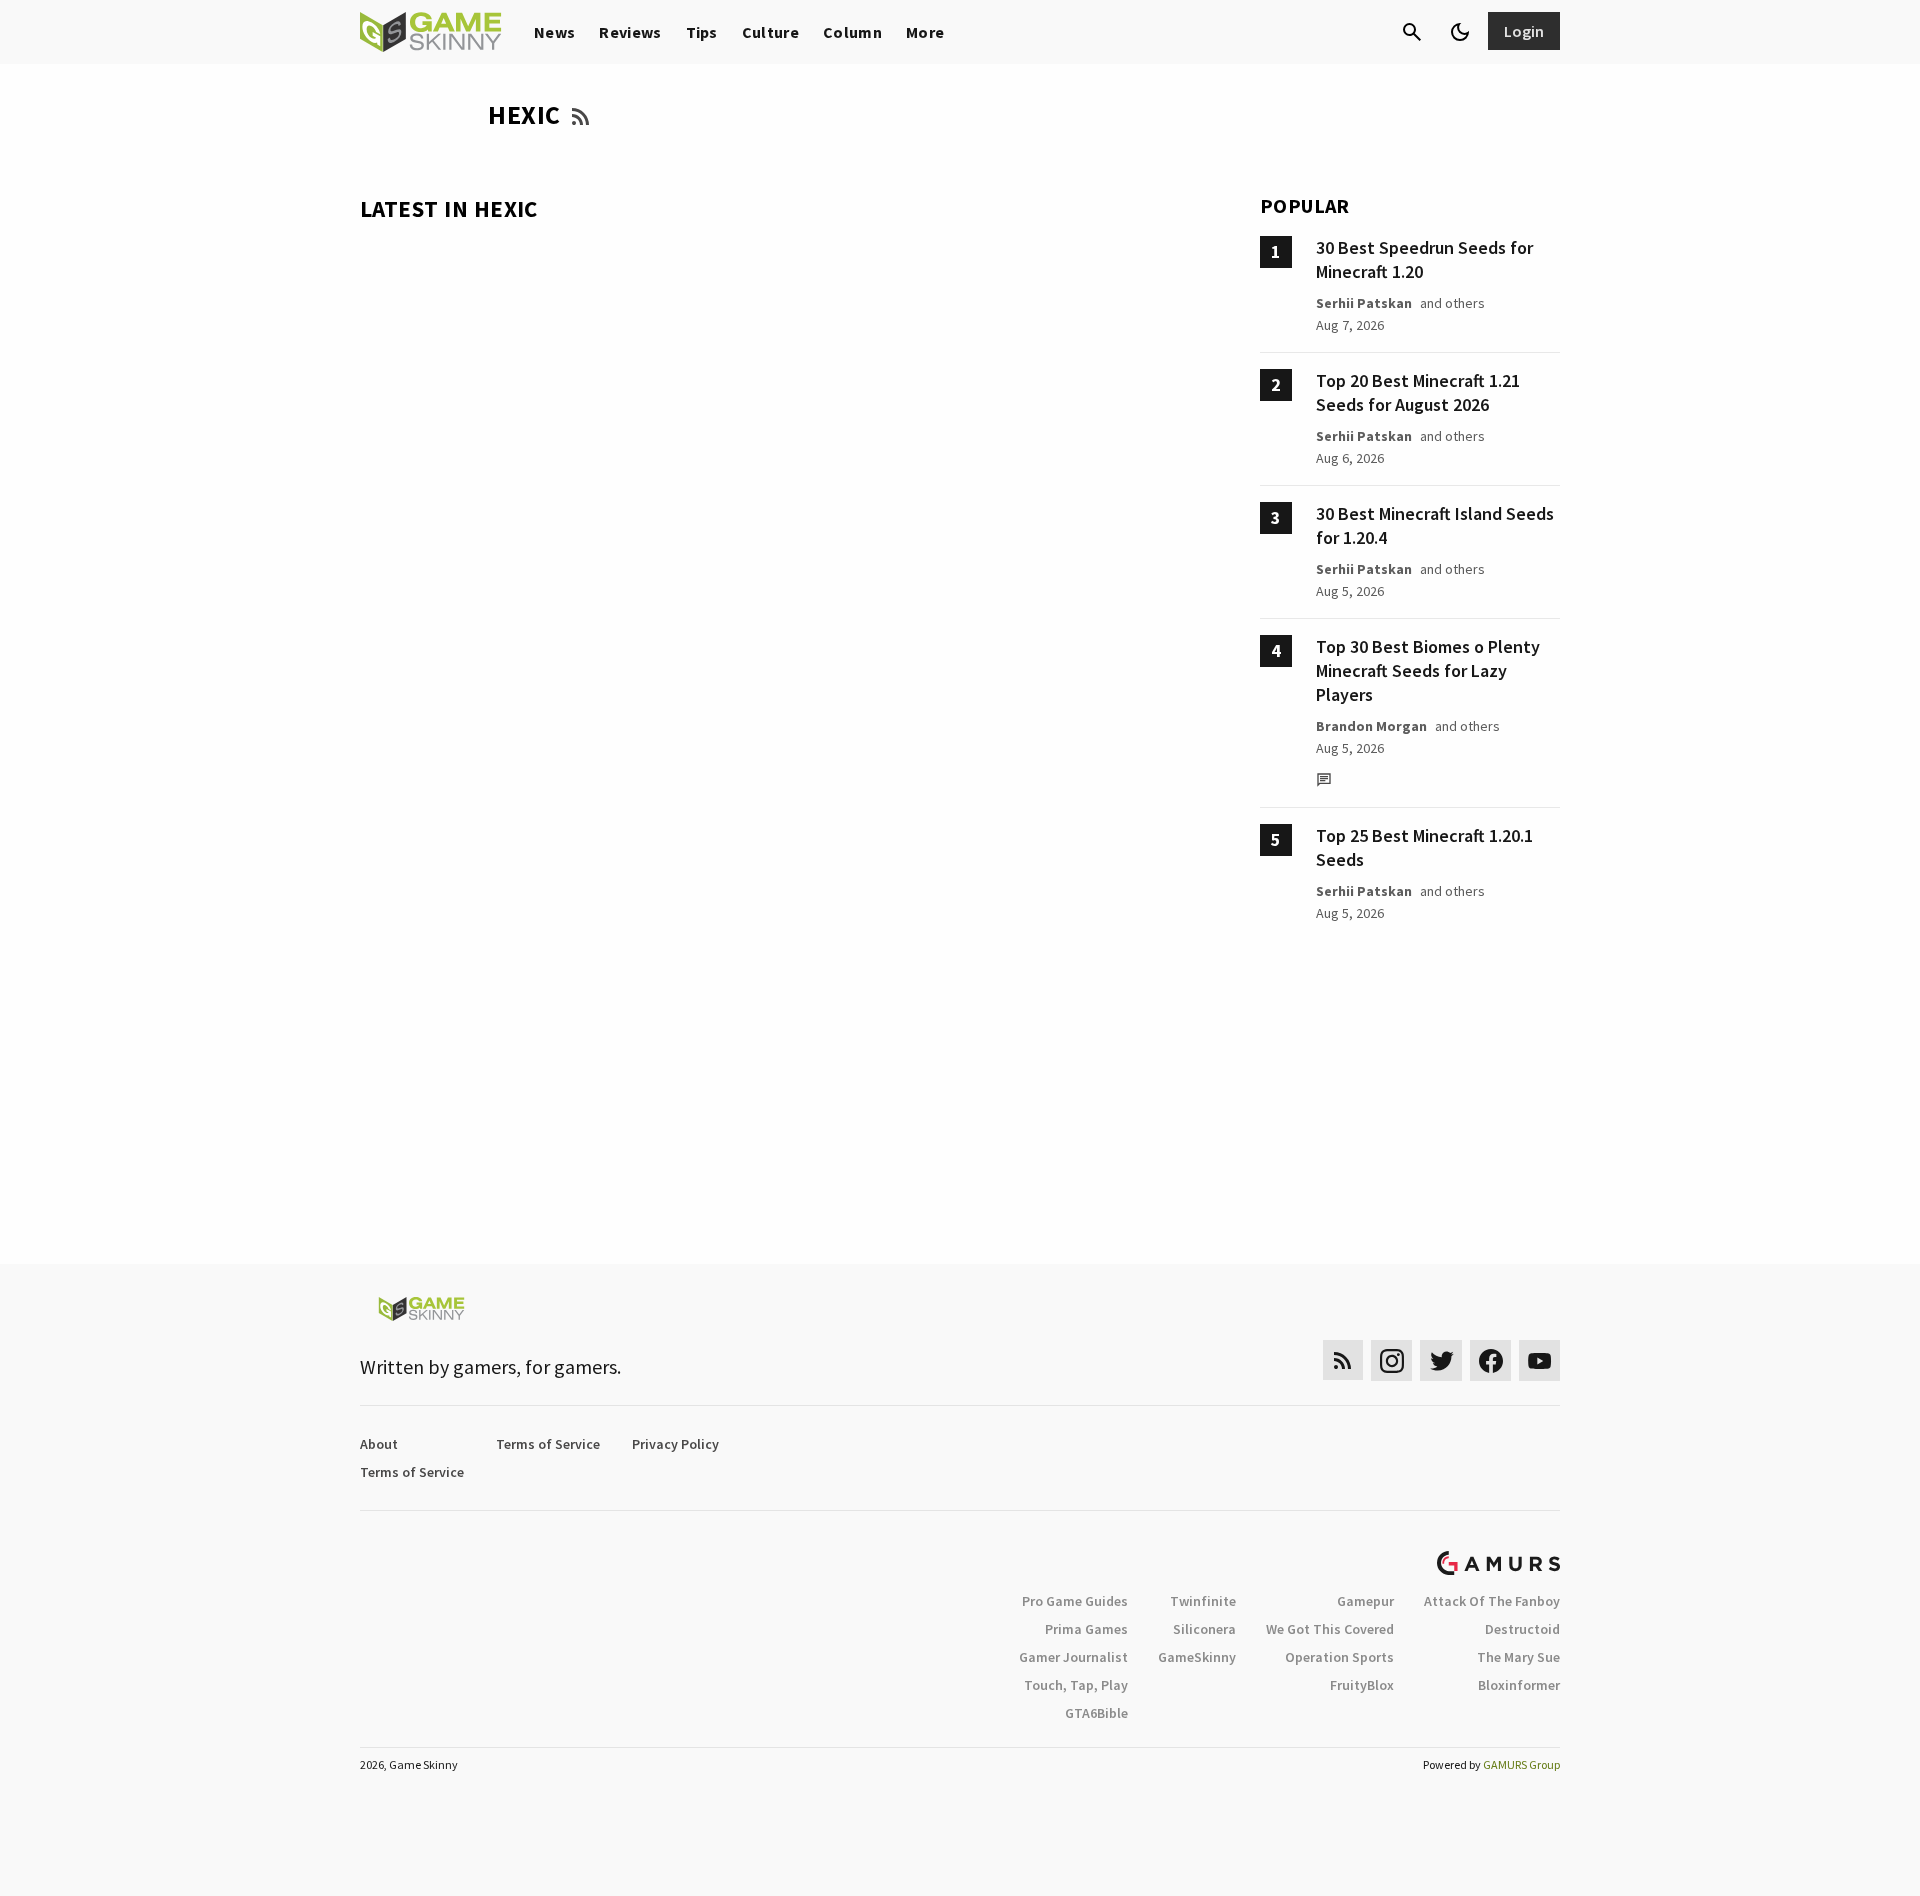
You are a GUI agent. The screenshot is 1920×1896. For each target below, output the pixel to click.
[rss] (1343, 1360)
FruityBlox (1362, 1685)
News (554, 32)
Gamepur (1365, 1601)
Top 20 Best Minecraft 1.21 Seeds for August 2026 (1418, 392)
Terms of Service (548, 1444)
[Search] (1412, 32)
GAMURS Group (1521, 1764)
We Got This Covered (1330, 1629)
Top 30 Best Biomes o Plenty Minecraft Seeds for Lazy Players (1428, 670)
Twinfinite (1203, 1601)
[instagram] (1391, 1360)
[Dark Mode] (1460, 32)
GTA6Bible (1096, 1713)
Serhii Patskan (1364, 303)
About (379, 1444)
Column (852, 32)
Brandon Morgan (1371, 726)
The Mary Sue (1518, 1657)
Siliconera (1204, 1629)
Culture (770, 32)
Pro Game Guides (1075, 1601)
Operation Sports (1339, 1657)
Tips (702, 32)
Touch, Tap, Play (1076, 1685)
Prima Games (1086, 1629)
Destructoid (1522, 1629)
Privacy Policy (675, 1444)
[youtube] (1540, 1360)
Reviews (630, 32)
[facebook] (1490, 1360)
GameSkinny (1197, 1657)
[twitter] (1441, 1360)
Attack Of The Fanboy (1492, 1601)
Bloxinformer (1519, 1685)
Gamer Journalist (1073, 1657)
